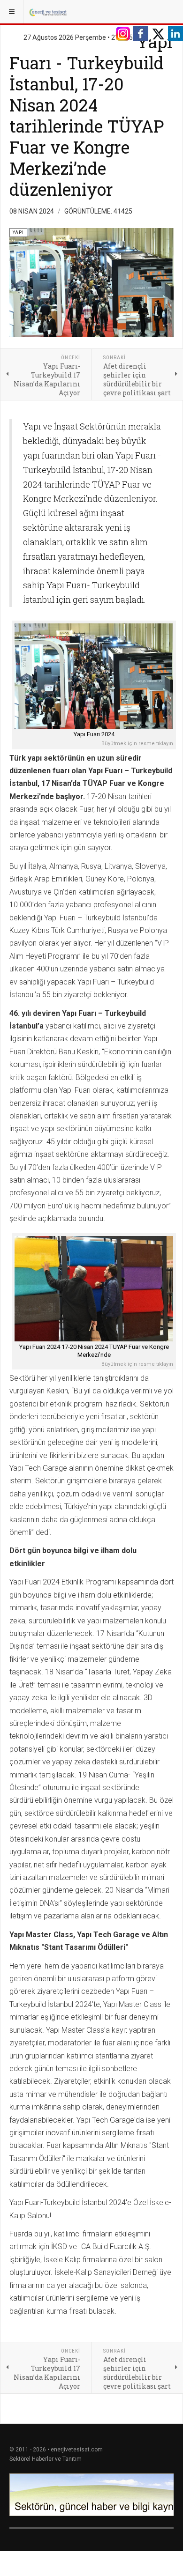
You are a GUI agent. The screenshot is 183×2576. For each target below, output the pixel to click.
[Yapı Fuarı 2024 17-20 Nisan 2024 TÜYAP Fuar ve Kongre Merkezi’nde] (94, 1289)
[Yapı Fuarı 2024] (94, 676)
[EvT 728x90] (91, 2495)
